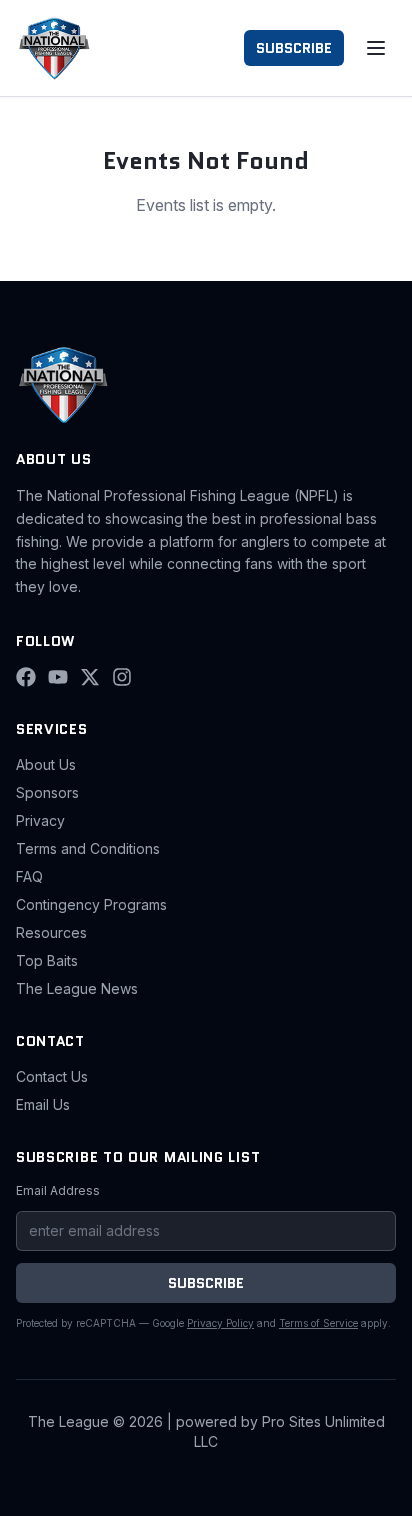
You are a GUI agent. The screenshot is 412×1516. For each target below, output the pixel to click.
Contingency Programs (91, 904)
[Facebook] (26, 677)
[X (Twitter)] (90, 677)
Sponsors (47, 792)
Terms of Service (318, 1323)
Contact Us (52, 1076)
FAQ (29, 876)
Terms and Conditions (88, 848)
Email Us (43, 1104)
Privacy (40, 820)
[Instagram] (122, 677)
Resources (51, 932)
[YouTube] (58, 677)
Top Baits (47, 960)
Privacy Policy (220, 1323)
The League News (77, 988)
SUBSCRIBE (294, 48)
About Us (46, 764)
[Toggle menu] (376, 48)
